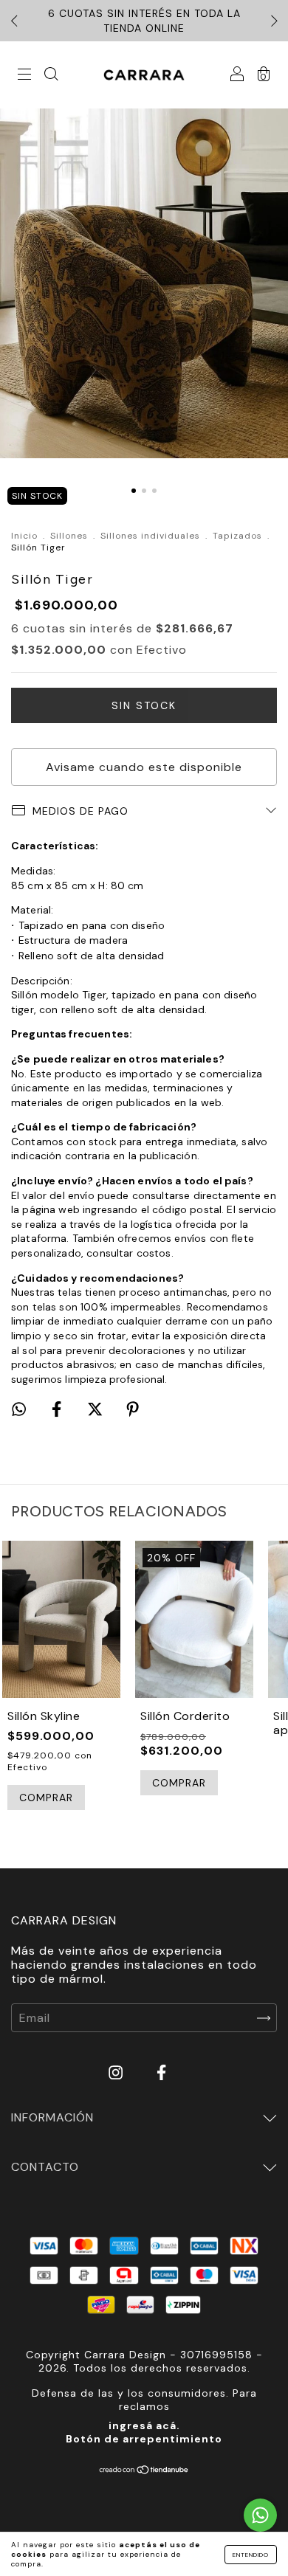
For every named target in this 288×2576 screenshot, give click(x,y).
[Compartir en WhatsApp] (19, 1409)
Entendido (251, 2555)
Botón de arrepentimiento (144, 2439)
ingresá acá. (144, 2425)
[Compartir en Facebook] (58, 1410)
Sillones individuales (150, 536)
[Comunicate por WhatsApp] (260, 2515)
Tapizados (237, 536)
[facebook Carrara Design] (161, 2073)
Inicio (24, 536)
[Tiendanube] (144, 2471)
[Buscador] (51, 76)
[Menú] (24, 76)
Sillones (69, 536)
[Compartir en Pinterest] (133, 1410)
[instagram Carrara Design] (117, 2073)
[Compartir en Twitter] (97, 1410)
